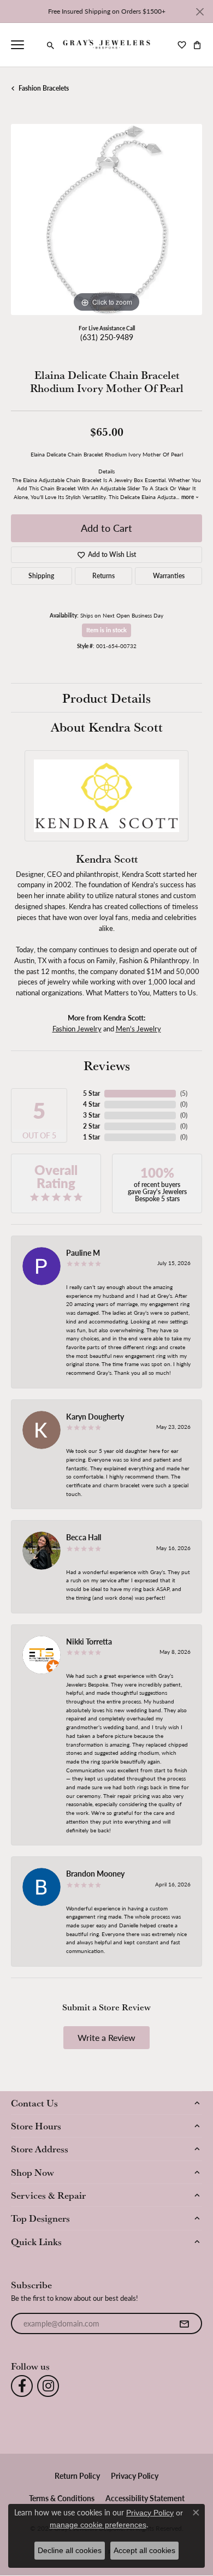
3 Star (91, 1115)
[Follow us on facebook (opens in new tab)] (22, 2386)
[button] (51, 45)
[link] (35, 45)
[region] (106, 219)
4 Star (91, 1104)
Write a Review (106, 2037)
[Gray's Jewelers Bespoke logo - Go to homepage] (107, 45)
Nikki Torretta (89, 1641)
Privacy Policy (135, 2476)
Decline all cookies (70, 2550)
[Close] (200, 12)
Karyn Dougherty (95, 1416)
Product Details (106, 698)
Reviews (107, 1065)
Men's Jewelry (138, 1028)
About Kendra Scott (107, 727)
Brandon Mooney (95, 1873)
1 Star (91, 1137)
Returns (103, 576)
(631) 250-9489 (107, 337)
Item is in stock (106, 630)
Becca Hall (84, 1537)
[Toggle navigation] (17, 45)
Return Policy (77, 2476)
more (188, 497)
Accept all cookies (144, 2550)
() (184, 1093)
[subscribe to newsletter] (184, 2324)
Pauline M (83, 1253)
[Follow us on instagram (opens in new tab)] (48, 2386)
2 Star (91, 1126)
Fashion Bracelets (44, 88)
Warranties (169, 576)
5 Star (91, 1093)
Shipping (41, 576)
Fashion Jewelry (77, 1028)
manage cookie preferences (98, 2525)
